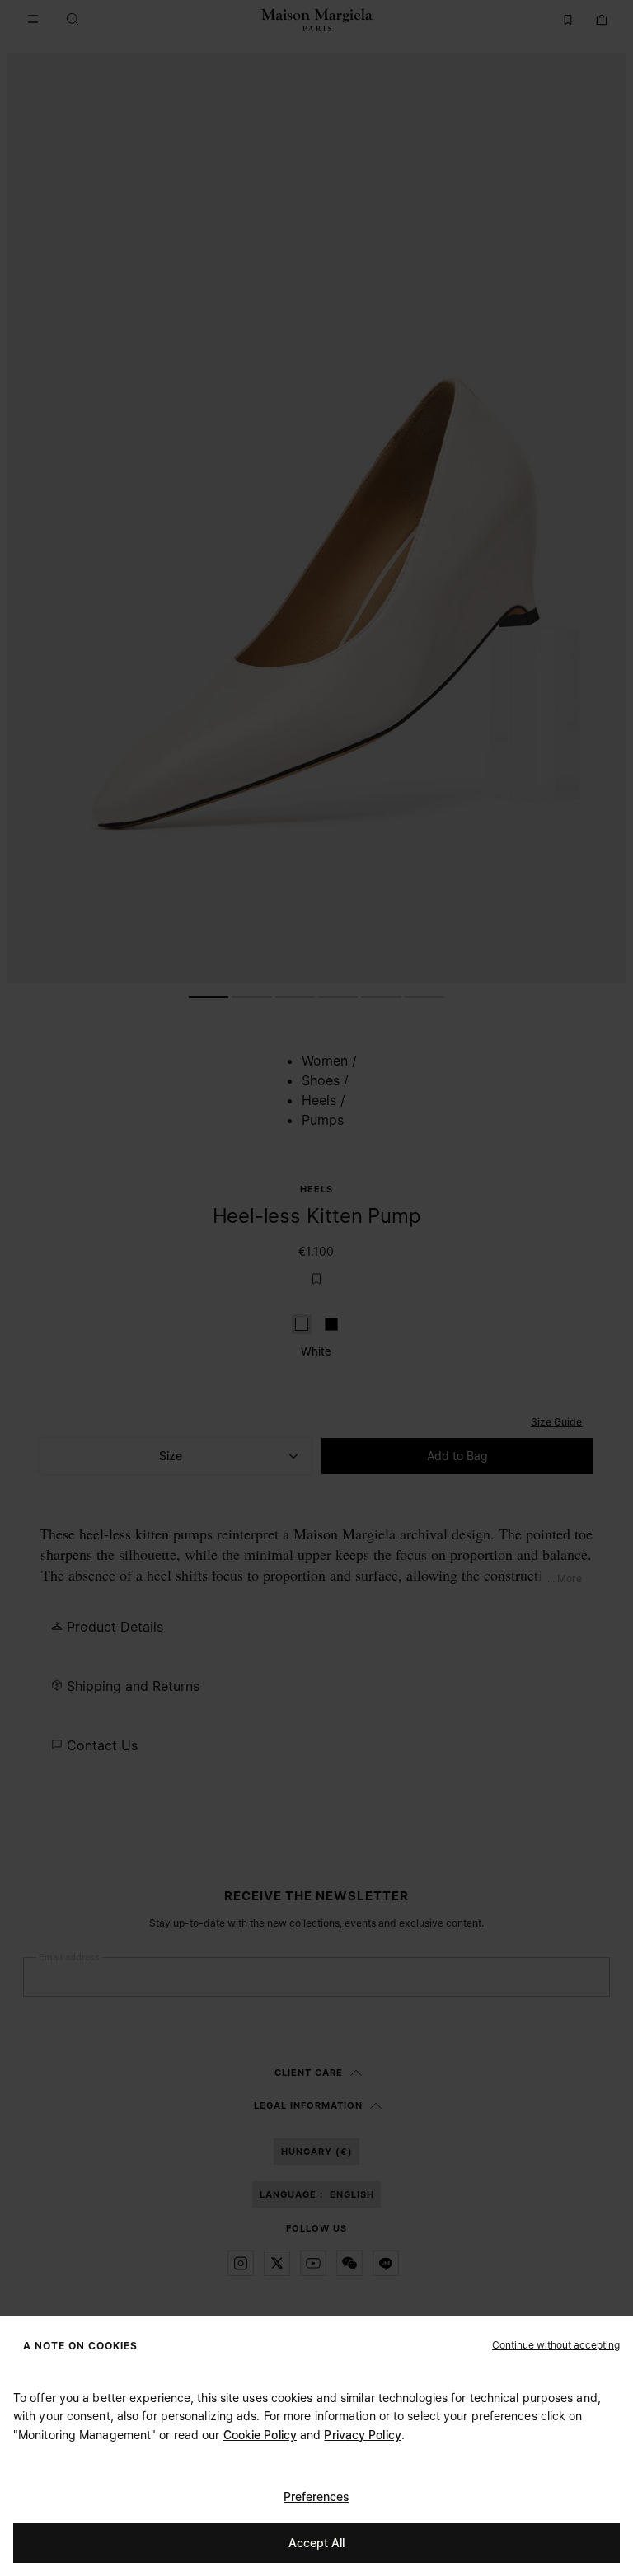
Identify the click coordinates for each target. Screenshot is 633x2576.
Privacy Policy (362, 2435)
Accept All (316, 2543)
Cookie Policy (260, 2435)
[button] (556, 2344)
